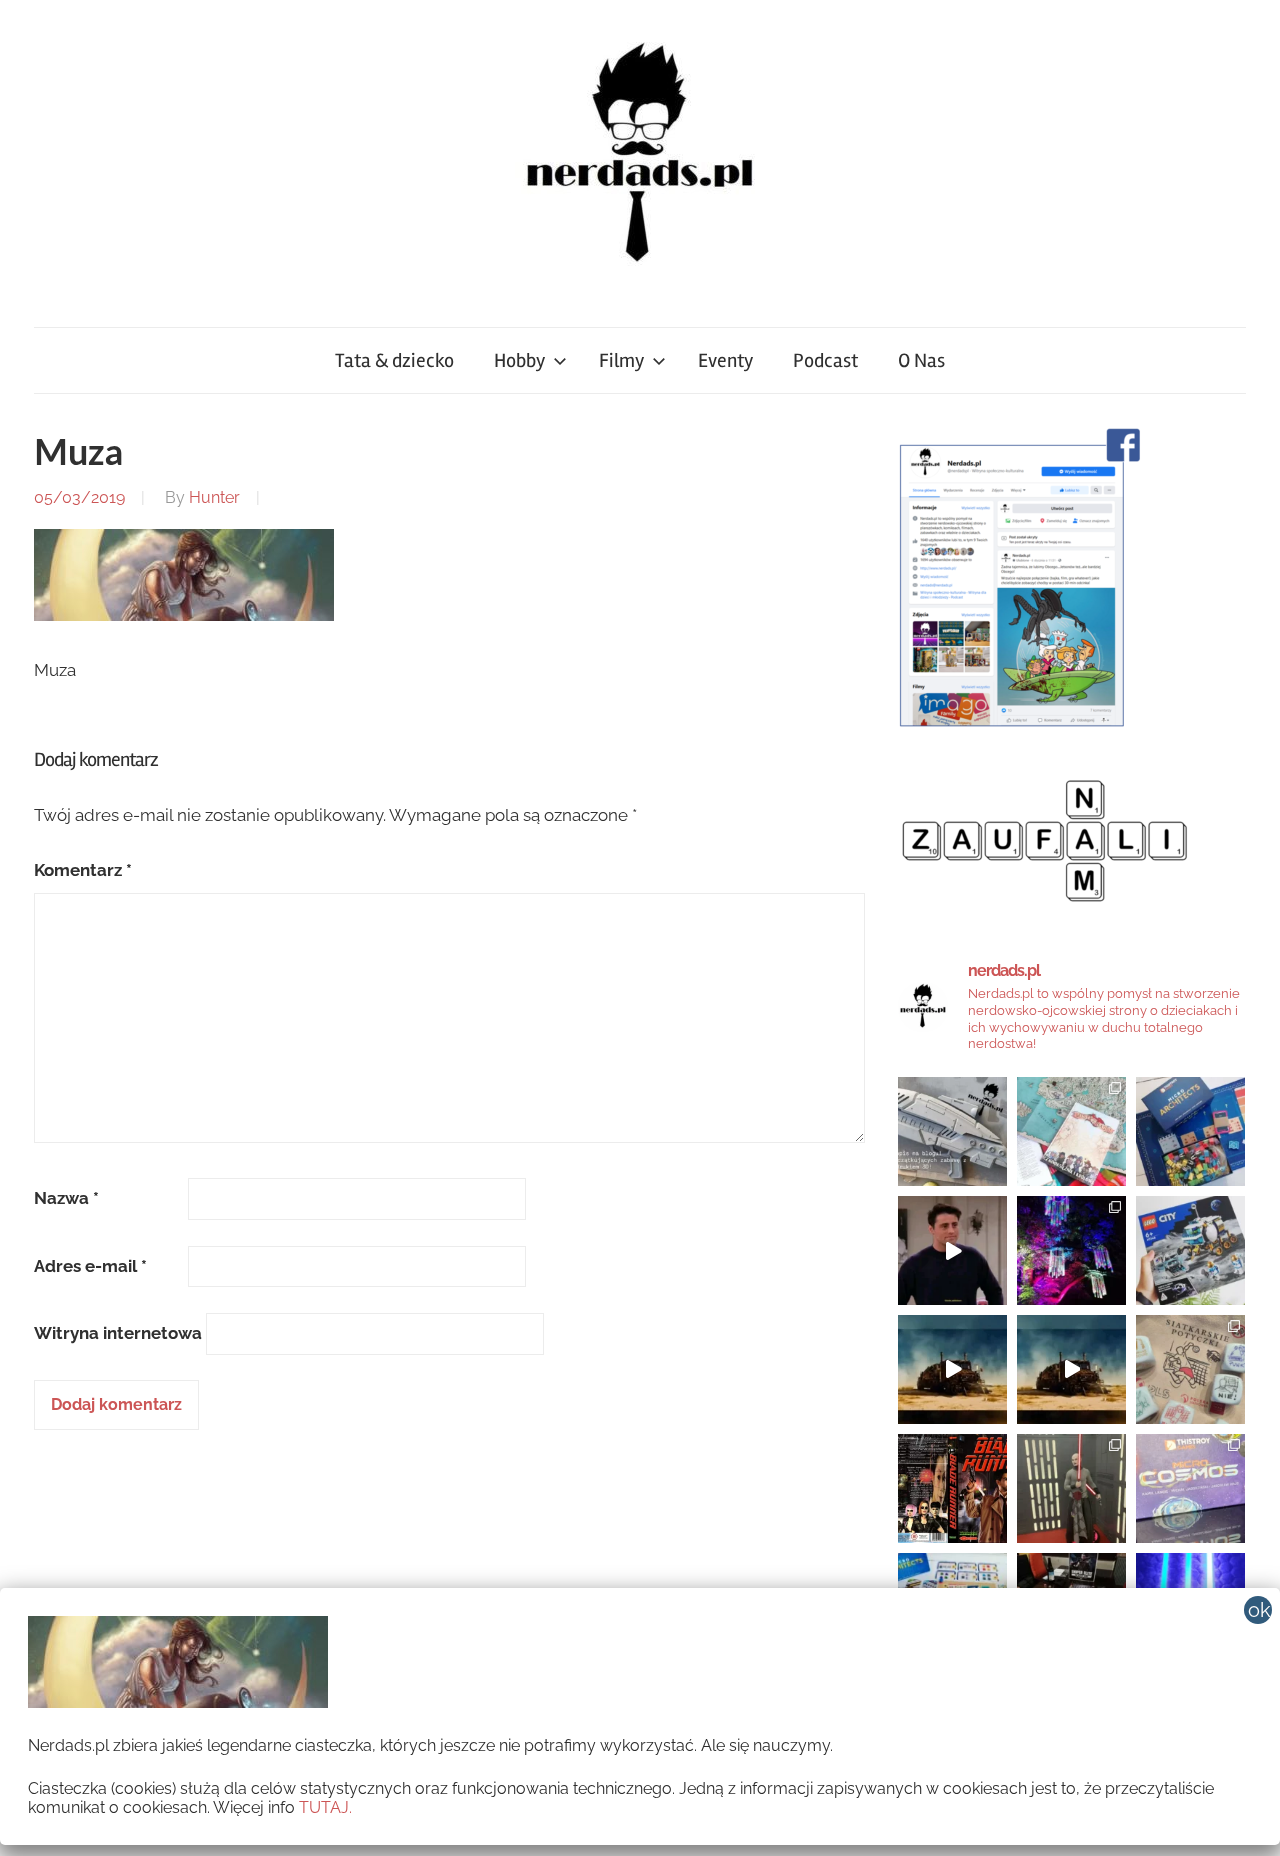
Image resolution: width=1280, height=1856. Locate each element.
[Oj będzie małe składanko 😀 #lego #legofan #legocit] (1190, 1250)
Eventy (725, 360)
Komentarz (83, 870)
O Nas (921, 360)
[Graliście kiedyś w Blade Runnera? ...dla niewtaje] (952, 1488)
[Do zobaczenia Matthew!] (952, 1250)
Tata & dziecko (394, 360)
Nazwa (66, 1198)
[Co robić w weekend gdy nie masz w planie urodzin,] (1071, 1131)
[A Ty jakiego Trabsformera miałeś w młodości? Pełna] (1071, 1369)
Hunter (214, 497)
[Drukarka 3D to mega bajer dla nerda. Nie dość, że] (952, 1131)
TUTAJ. (325, 1807)
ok (1259, 1610)
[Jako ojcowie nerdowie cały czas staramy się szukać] (1190, 1369)
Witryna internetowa (118, 1333)
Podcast (825, 360)
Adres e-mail (90, 1266)
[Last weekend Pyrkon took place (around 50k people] (1071, 1488)
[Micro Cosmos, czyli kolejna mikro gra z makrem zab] (1190, 1488)
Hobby (519, 360)
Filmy (621, 360)
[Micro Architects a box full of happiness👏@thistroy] (1190, 1131)
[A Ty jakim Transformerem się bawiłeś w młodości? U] (952, 1369)
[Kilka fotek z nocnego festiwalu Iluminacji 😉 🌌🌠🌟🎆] (1071, 1250)
